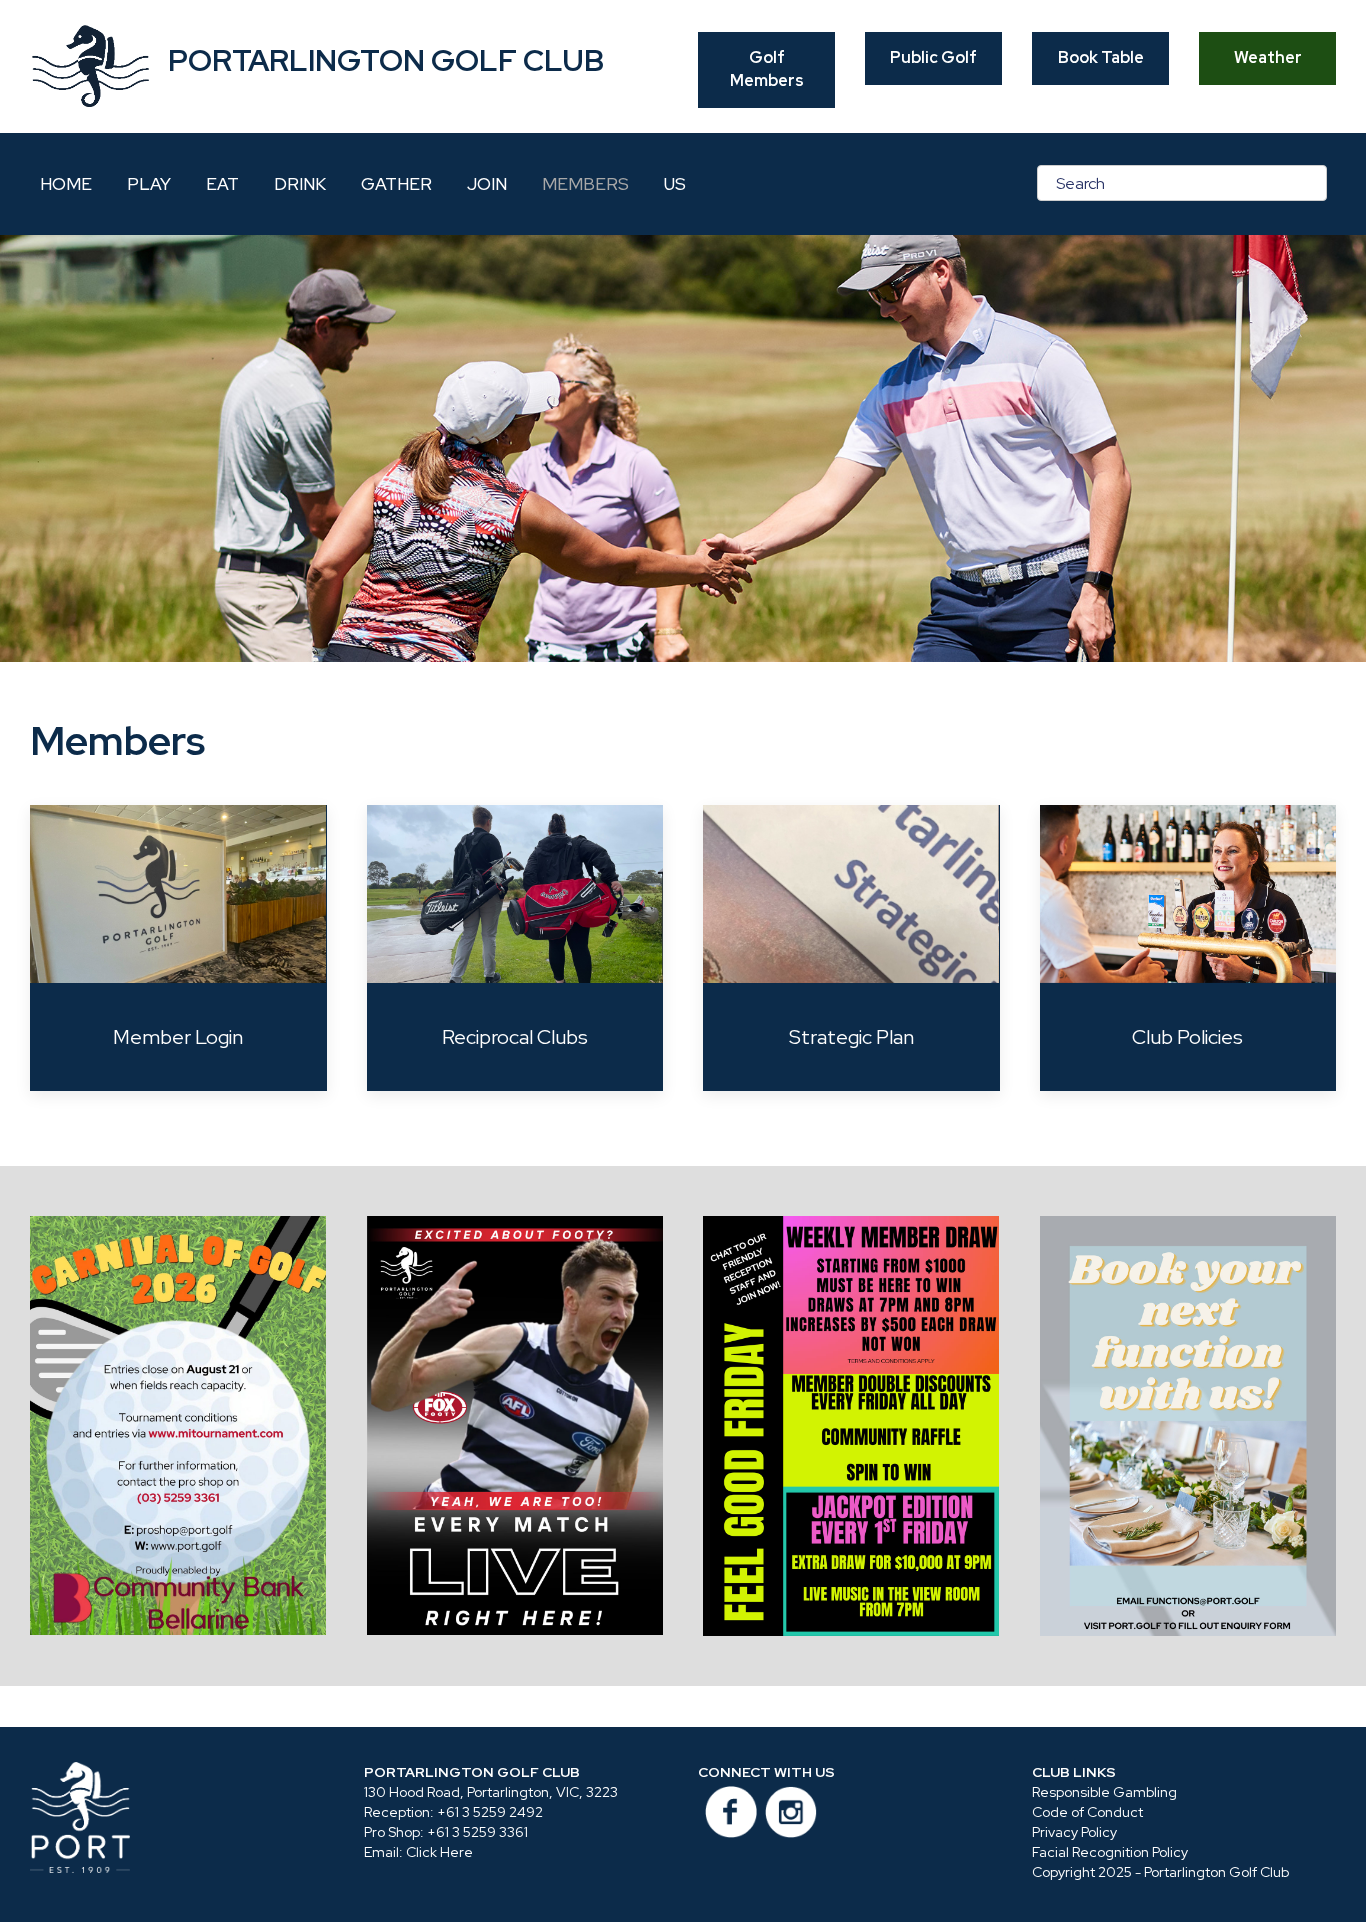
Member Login (178, 1037)
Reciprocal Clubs (515, 1037)
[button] (178, 1425)
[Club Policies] (1188, 894)
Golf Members (767, 69)
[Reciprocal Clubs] (515, 894)
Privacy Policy (1074, 1832)
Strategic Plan (851, 1037)
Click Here (439, 1852)
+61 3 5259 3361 (477, 1832)
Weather (1268, 57)
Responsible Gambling (1104, 1792)
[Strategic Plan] (851, 894)
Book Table (1101, 57)
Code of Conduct (1087, 1812)
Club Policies (1187, 1037)
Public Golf (933, 57)
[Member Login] (178, 894)
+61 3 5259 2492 (490, 1812)
